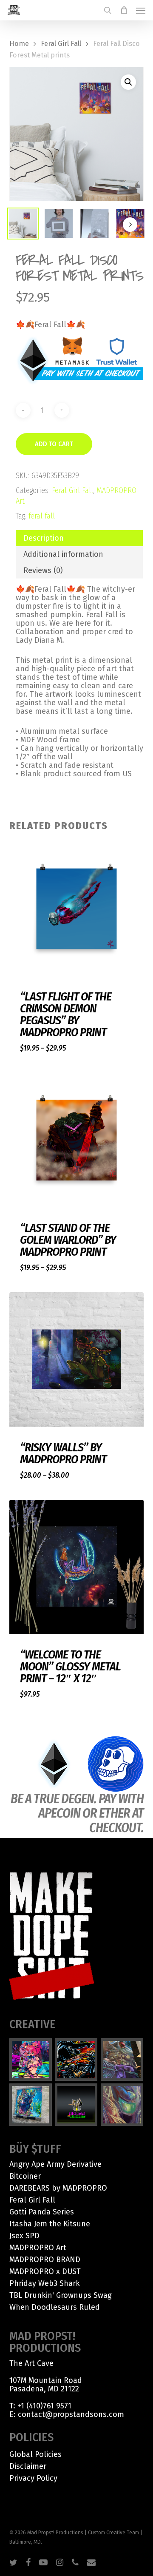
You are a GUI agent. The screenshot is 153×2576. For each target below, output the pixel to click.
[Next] (130, 225)
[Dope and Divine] (122, 2105)
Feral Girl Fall (61, 44)
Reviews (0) (43, 570)
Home (19, 44)
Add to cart (54, 444)
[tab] (79, 538)
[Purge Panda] (76, 2060)
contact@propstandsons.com (71, 2414)
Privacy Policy (33, 2478)
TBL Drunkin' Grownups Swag (61, 2295)
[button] (141, 10)
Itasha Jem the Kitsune (50, 2224)
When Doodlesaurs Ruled (55, 2307)
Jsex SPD (24, 2236)
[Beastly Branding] (76, 2105)
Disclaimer (28, 2466)
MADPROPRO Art (38, 2248)
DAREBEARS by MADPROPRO (58, 2188)
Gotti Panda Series (42, 2212)
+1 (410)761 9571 (44, 2406)
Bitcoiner (25, 2176)
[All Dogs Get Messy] (31, 2105)
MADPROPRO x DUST (45, 2271)
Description (44, 538)
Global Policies (35, 2454)
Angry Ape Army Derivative (55, 2164)
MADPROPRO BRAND (45, 2260)
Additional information (63, 554)
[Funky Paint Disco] (122, 2060)
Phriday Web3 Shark (45, 2283)
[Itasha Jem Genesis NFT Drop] (31, 2060)
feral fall (42, 516)
